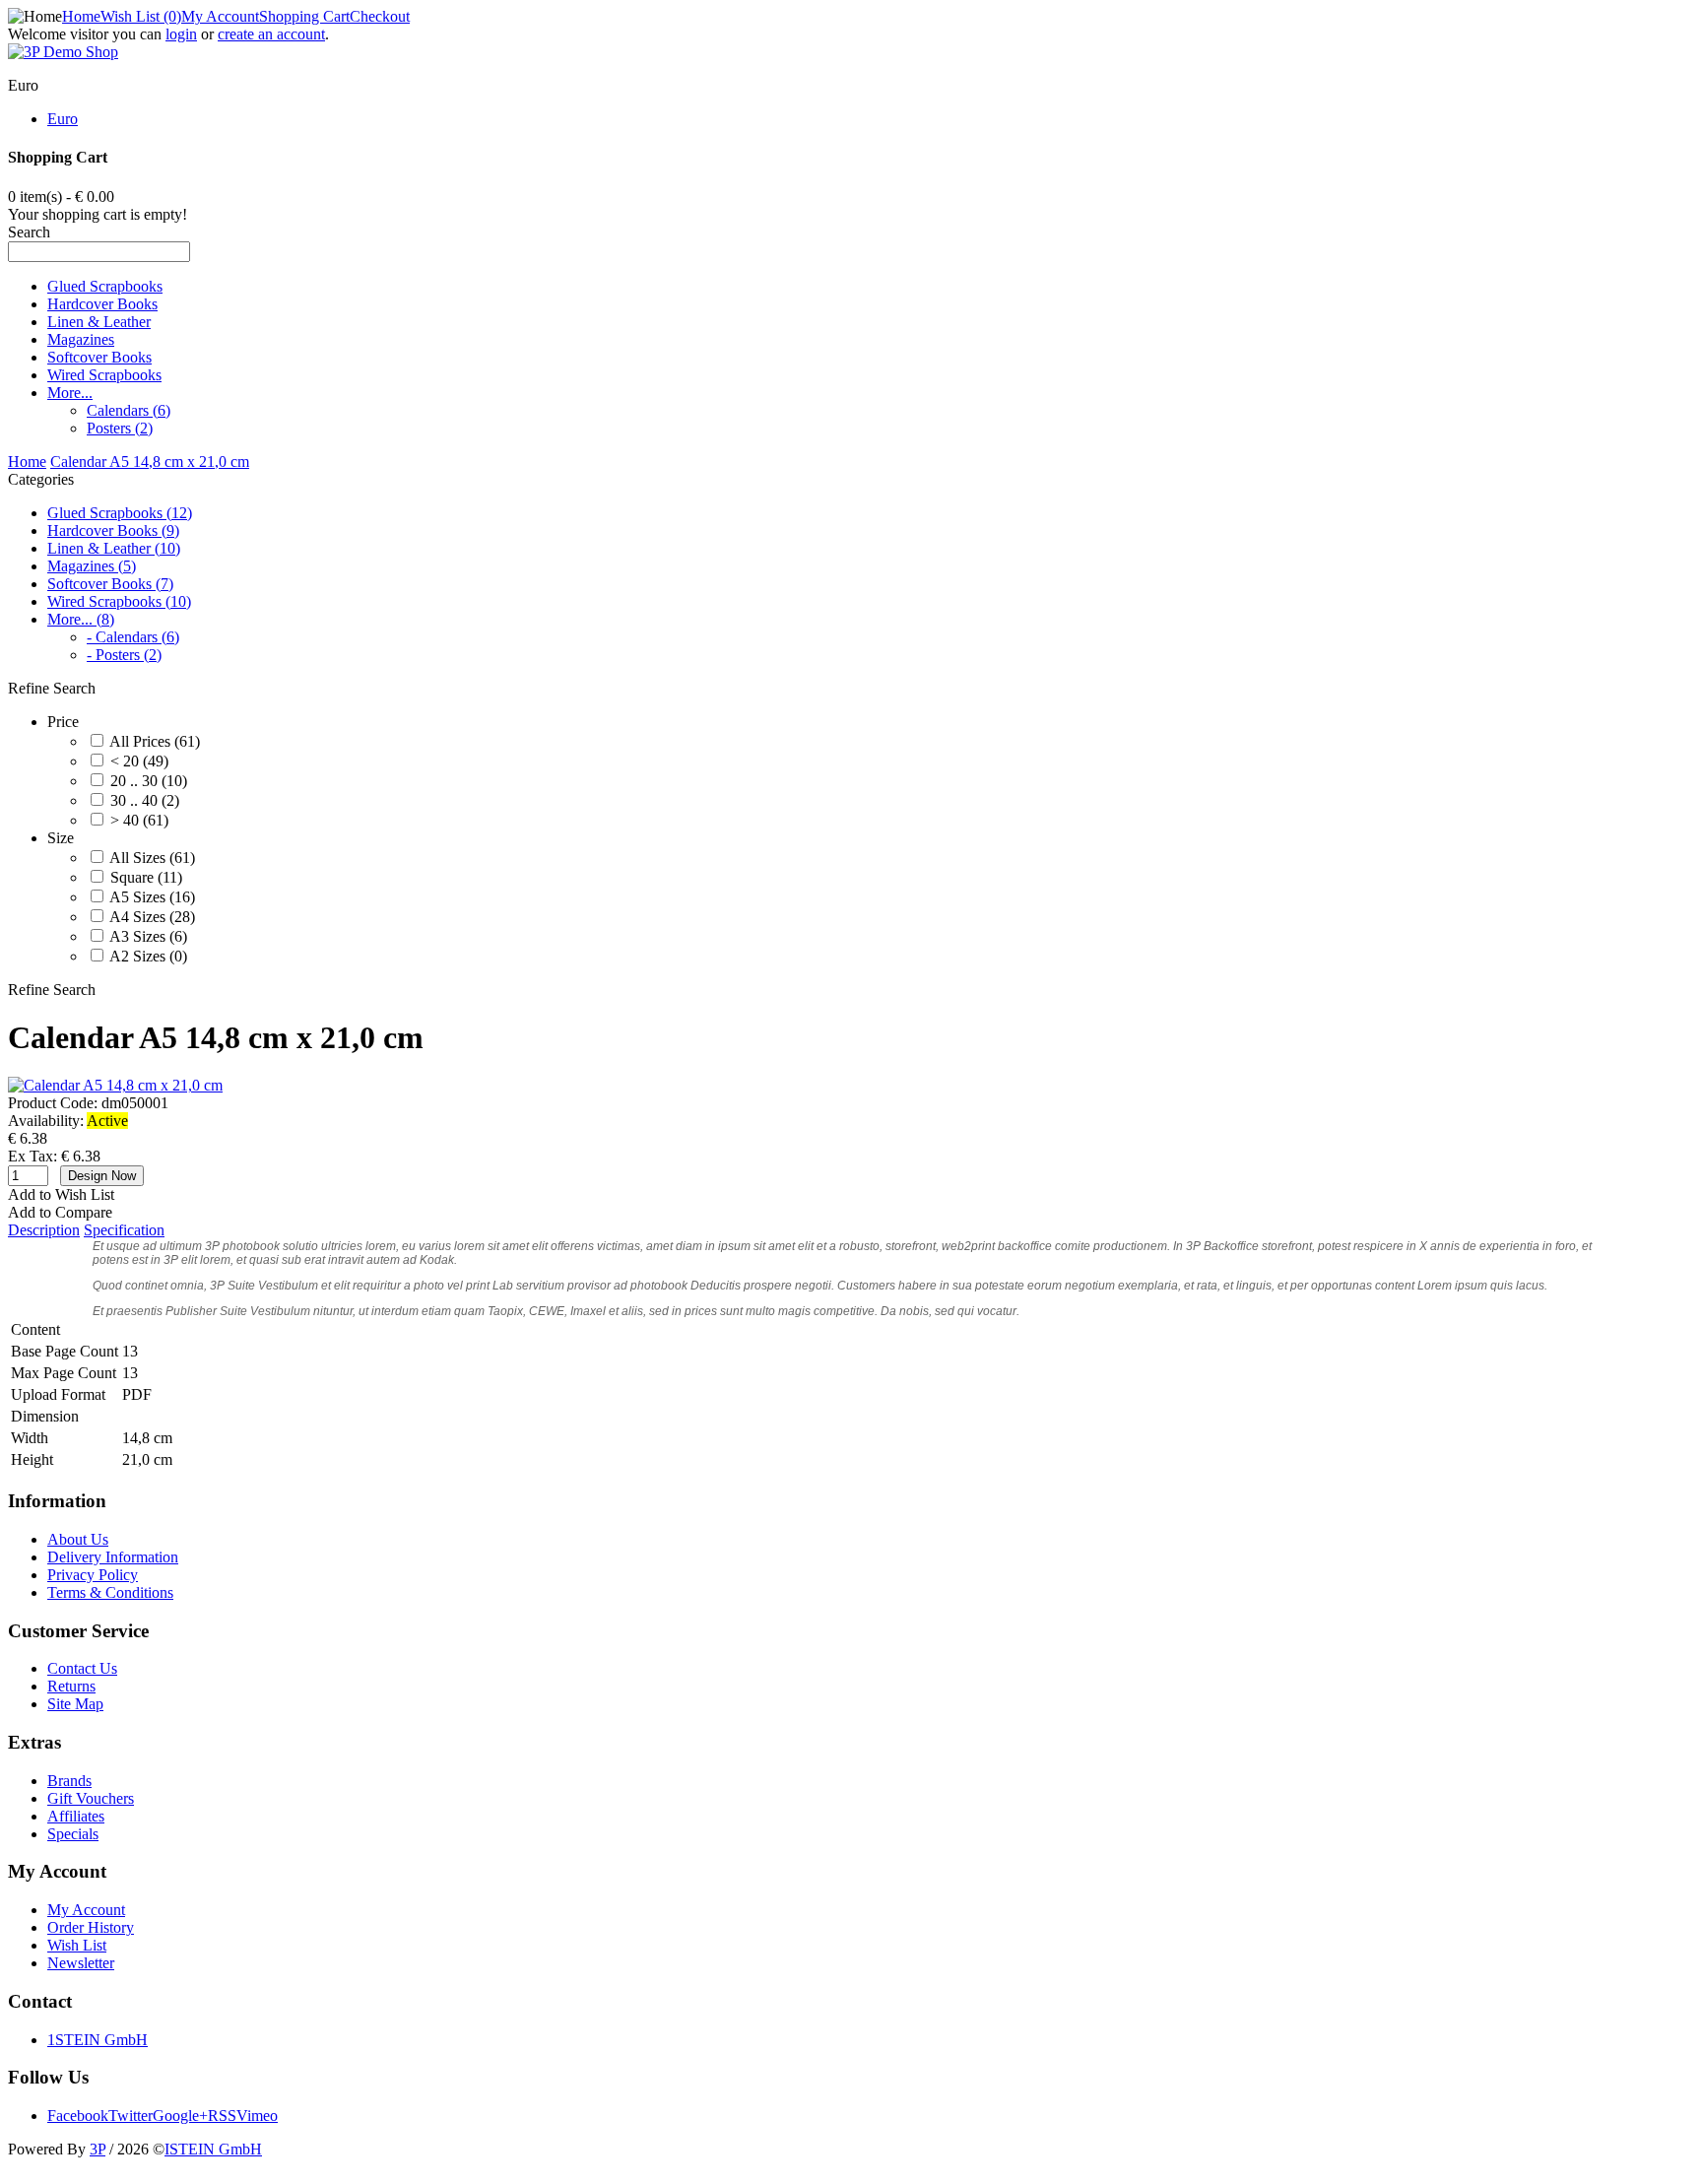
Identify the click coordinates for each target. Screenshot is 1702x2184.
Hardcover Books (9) (113, 530)
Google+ (180, 2116)
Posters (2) (120, 428)
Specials (73, 1834)
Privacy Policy (93, 1575)
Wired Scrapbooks (104, 375)
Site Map (75, 1704)
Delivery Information (113, 1557)
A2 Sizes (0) (148, 956)
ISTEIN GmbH (213, 2149)
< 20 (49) (139, 761)
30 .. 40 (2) (145, 800)
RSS (222, 2116)
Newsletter (81, 1963)
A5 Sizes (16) (152, 897)
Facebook (78, 2116)
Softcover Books (99, 357)
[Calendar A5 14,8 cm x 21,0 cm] (115, 1085)
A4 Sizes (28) (152, 917)
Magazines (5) (92, 566)
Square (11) (146, 877)
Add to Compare (60, 1212)
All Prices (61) (155, 741)
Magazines (81, 339)
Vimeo (257, 2116)
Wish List (77, 1945)
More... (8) (81, 619)
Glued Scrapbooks (105, 286)
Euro (63, 119)
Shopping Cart (304, 16)
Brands (69, 1781)
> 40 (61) (139, 820)
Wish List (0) (141, 16)
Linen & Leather (99, 322)
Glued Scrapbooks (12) (120, 513)
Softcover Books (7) (110, 584)
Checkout (380, 16)
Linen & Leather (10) (114, 548)
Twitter (131, 2116)
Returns (71, 1686)
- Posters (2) (124, 655)
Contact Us (82, 1668)
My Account (220, 16)
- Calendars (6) (133, 637)
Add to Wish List (61, 1194)
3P (98, 2149)
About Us (78, 1539)
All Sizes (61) (152, 858)
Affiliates (76, 1816)
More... (70, 393)
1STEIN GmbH (98, 2040)
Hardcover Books (102, 304)
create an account (271, 34)
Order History (91, 1927)
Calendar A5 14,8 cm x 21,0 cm (150, 462)
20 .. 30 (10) (149, 781)
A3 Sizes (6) (148, 936)
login (181, 34)
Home (81, 16)
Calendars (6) (129, 410)
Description (44, 1230)
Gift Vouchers (91, 1798)
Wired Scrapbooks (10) (119, 601)
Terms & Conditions (110, 1592)
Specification (124, 1230)
